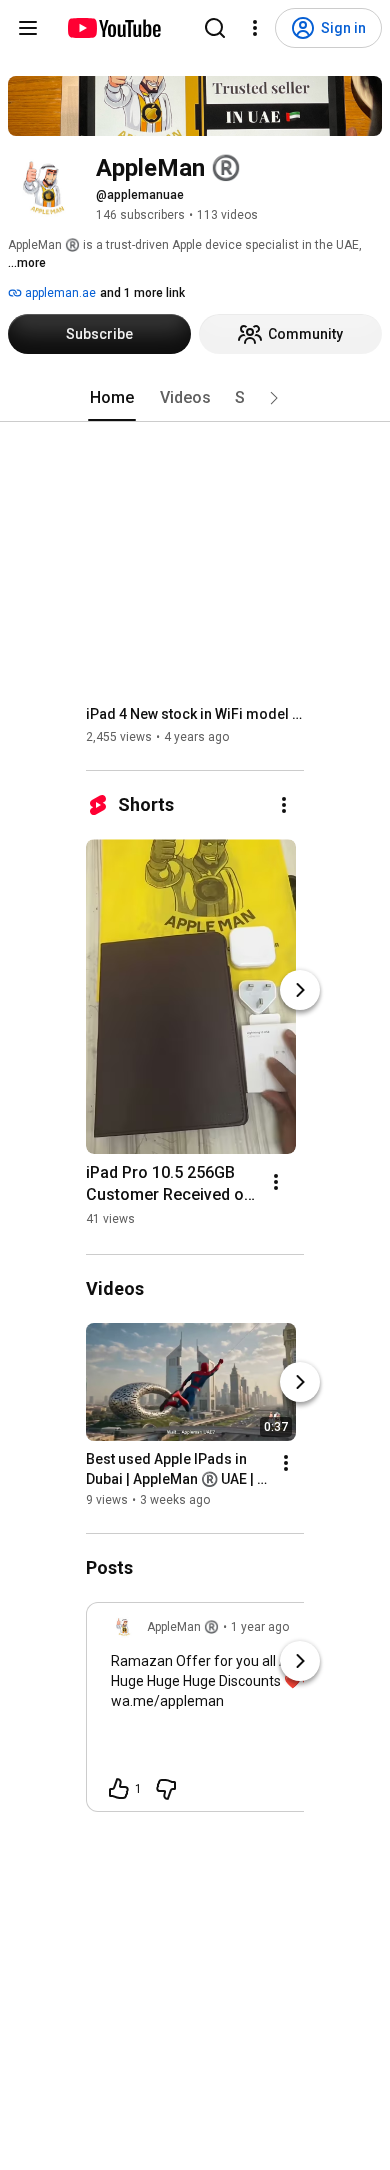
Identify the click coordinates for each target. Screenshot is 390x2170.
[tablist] (195, 398)
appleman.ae (59, 293)
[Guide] (28, 28)
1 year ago (260, 1627)
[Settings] (255, 28)
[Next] (300, 990)
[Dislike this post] (166, 1789)
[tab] (112, 398)
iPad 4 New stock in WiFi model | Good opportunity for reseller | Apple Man (195, 714)
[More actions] (284, 805)
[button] (274, 398)
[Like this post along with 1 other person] (119, 1789)
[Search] (215, 28)
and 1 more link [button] (142, 293)
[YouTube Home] (113, 28)
